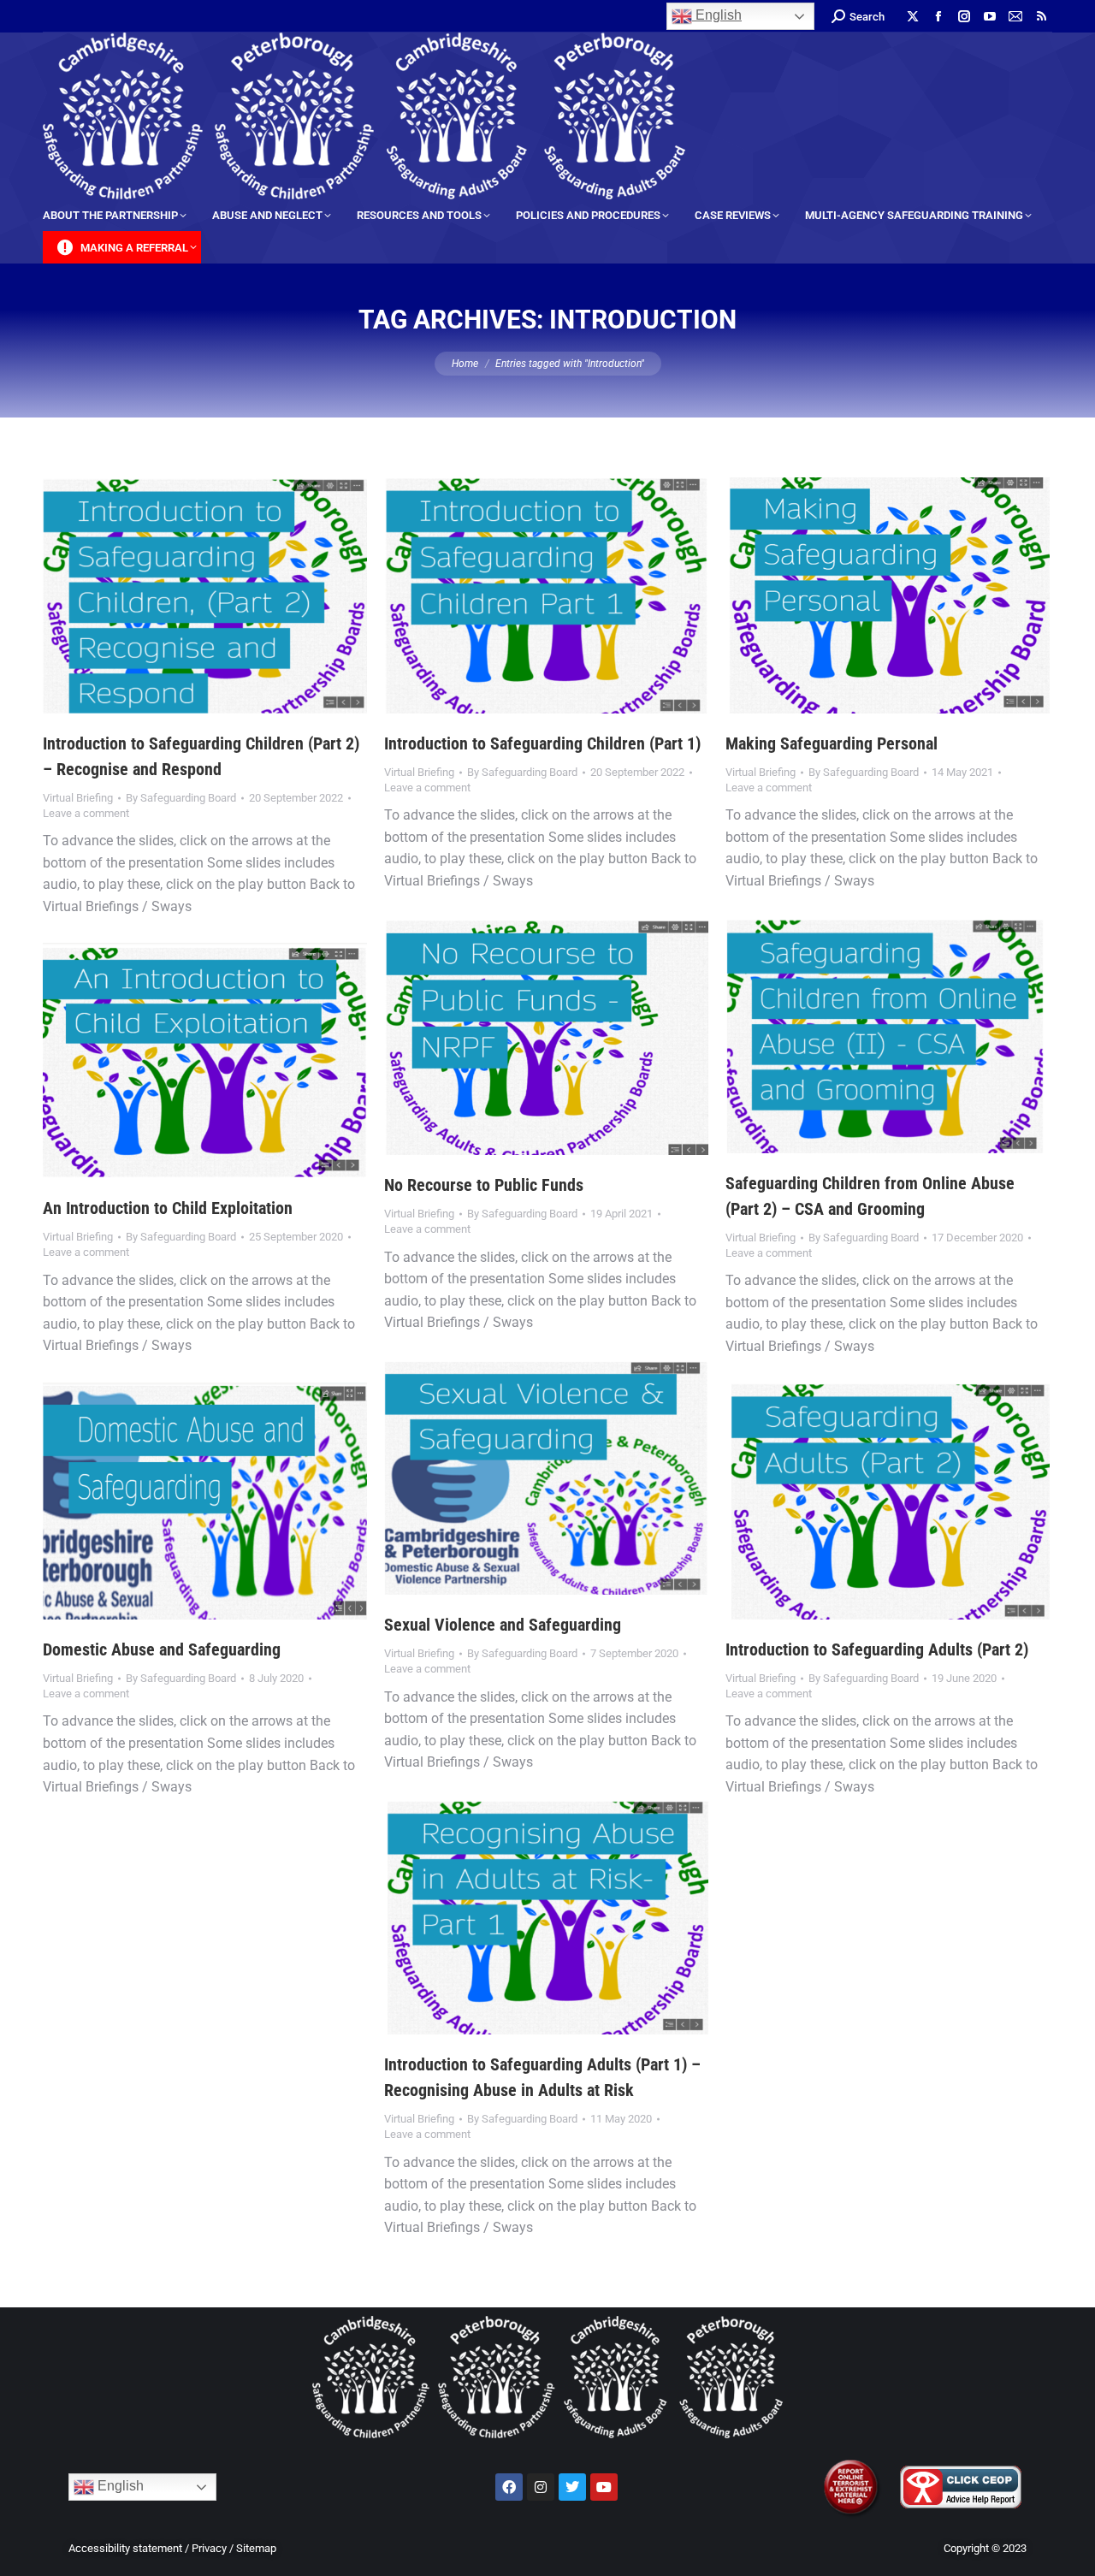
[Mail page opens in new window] (1015, 16)
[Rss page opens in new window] (1041, 16)
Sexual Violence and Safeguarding (503, 1625)
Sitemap (256, 2548)
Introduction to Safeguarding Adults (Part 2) (877, 1649)
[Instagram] (541, 2487)
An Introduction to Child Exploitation (168, 1208)
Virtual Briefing (78, 798)
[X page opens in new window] (913, 16)
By (181, 798)
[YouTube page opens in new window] (990, 16)
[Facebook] (509, 2487)
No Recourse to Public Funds (484, 1185)
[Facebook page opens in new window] (938, 16)
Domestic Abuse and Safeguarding (162, 1649)
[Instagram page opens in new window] (964, 16)
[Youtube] (604, 2487)
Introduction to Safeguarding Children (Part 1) (542, 743)
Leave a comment (86, 813)
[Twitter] (572, 2487)
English (717, 15)
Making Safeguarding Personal (832, 743)
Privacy (209, 2548)
